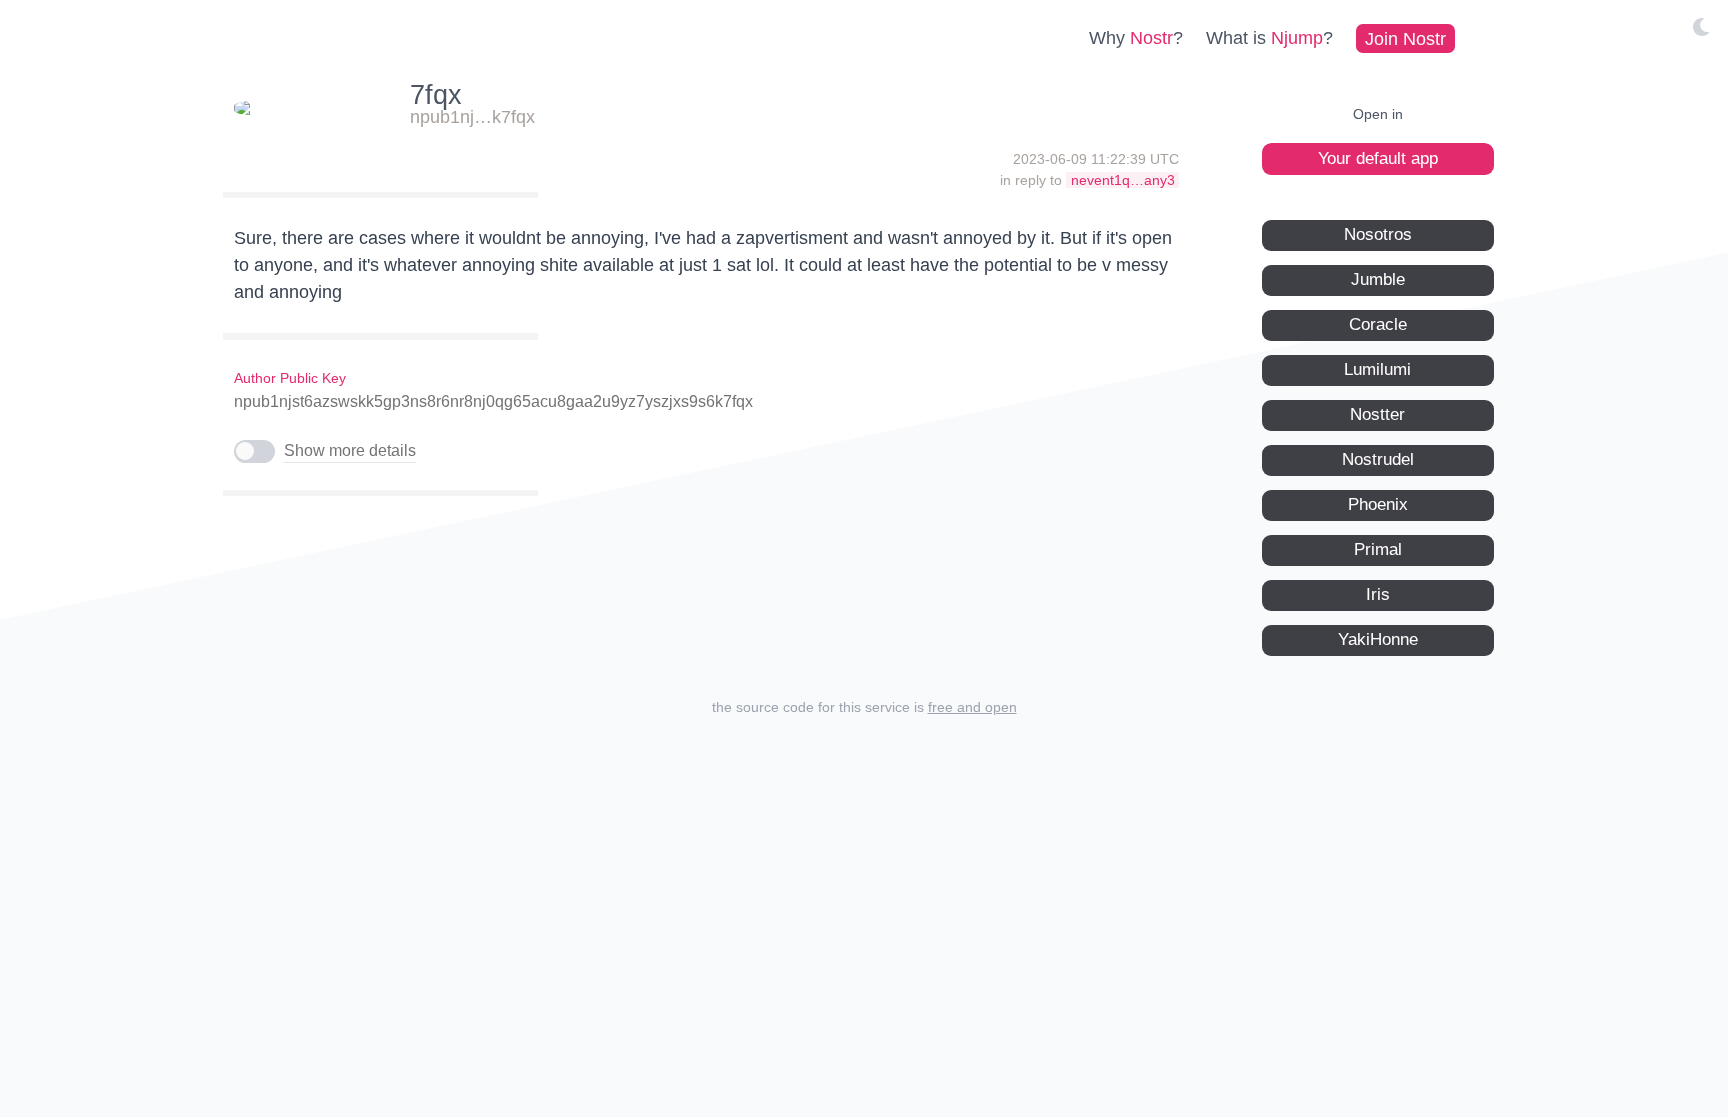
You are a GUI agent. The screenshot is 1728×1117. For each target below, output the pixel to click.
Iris (1378, 594)
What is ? (1269, 38)
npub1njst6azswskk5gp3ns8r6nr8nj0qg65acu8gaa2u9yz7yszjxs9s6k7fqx (493, 401)
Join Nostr (1405, 38)
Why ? (1136, 38)
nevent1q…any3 (1123, 180)
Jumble (1378, 279)
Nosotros (1378, 234)
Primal (1378, 549)
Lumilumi (1377, 369)
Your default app (1378, 158)
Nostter (1377, 414)
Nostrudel (1378, 459)
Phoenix (1378, 504)
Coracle (1378, 324)
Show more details (350, 450)
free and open (972, 707)
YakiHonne (1378, 639)
